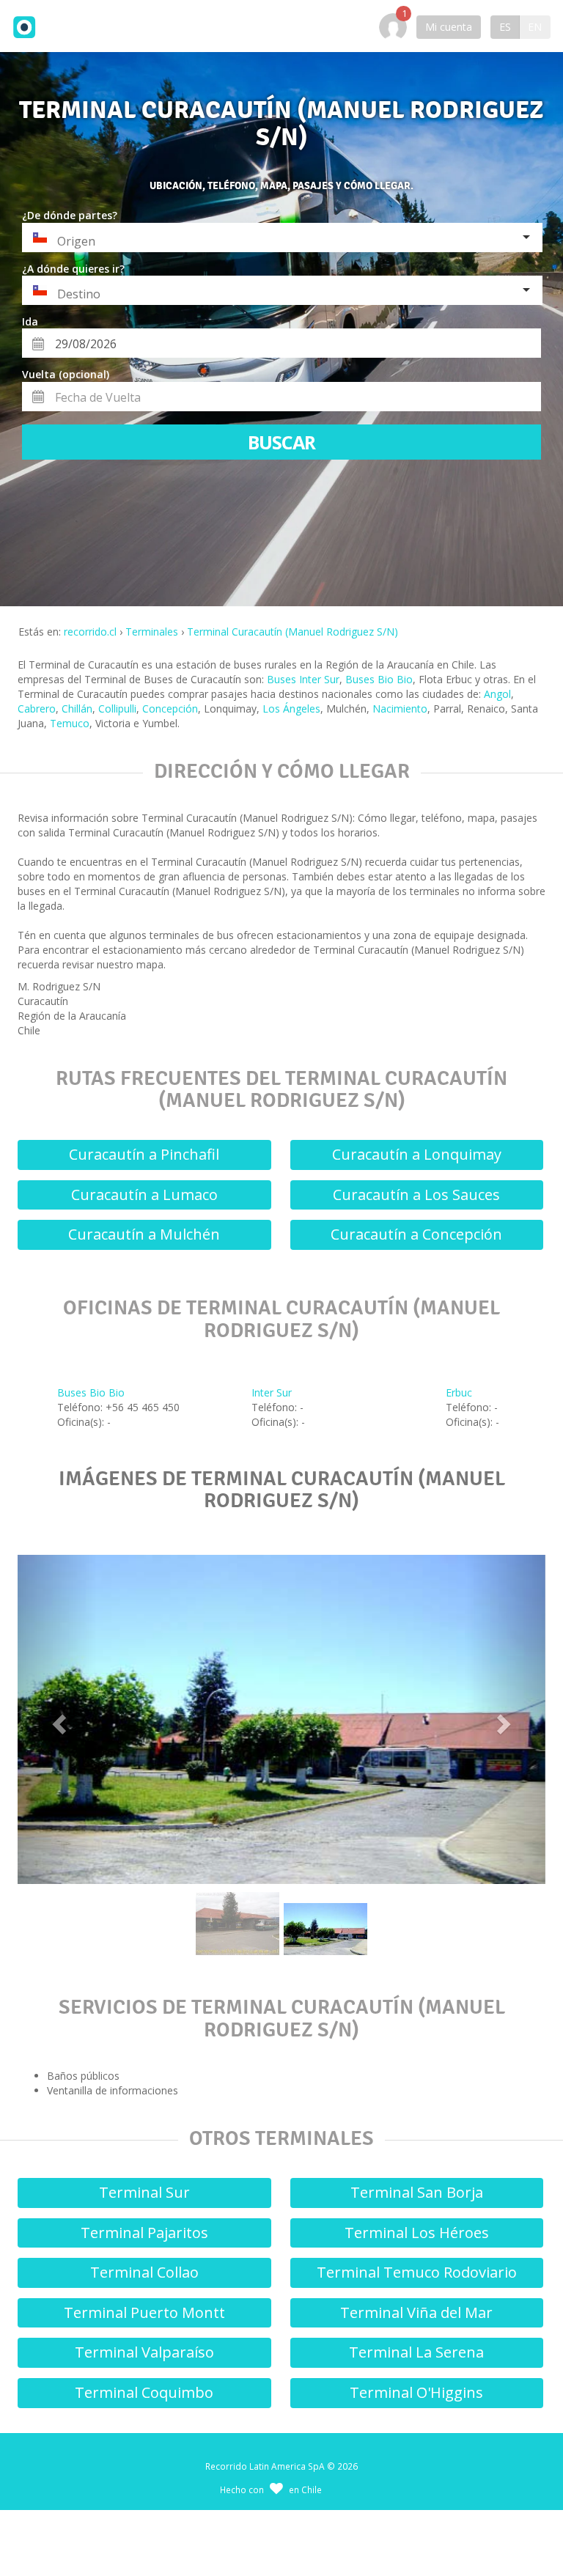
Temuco (70, 723)
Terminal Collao (144, 2272)
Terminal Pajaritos (144, 2233)
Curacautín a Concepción (416, 1234)
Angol (497, 694)
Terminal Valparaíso (144, 2352)
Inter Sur (272, 1392)
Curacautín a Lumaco (144, 1195)
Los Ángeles (291, 709)
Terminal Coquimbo (144, 2392)
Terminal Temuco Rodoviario (417, 2272)
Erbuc (459, 1392)
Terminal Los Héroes (417, 2233)
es (505, 27)
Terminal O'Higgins (416, 2392)
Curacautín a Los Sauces (416, 1195)
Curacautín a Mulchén (144, 1234)
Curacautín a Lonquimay (417, 1154)
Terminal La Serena (416, 2352)
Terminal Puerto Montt (144, 2312)
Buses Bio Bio (379, 679)
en (535, 27)
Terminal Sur (144, 2192)
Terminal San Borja (417, 2192)
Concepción (170, 709)
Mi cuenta (449, 27)
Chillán (77, 709)
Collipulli (117, 709)
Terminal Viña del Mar (416, 2312)
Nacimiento (400, 709)
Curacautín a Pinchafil (144, 1154)
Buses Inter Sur (303, 679)
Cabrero (37, 709)
